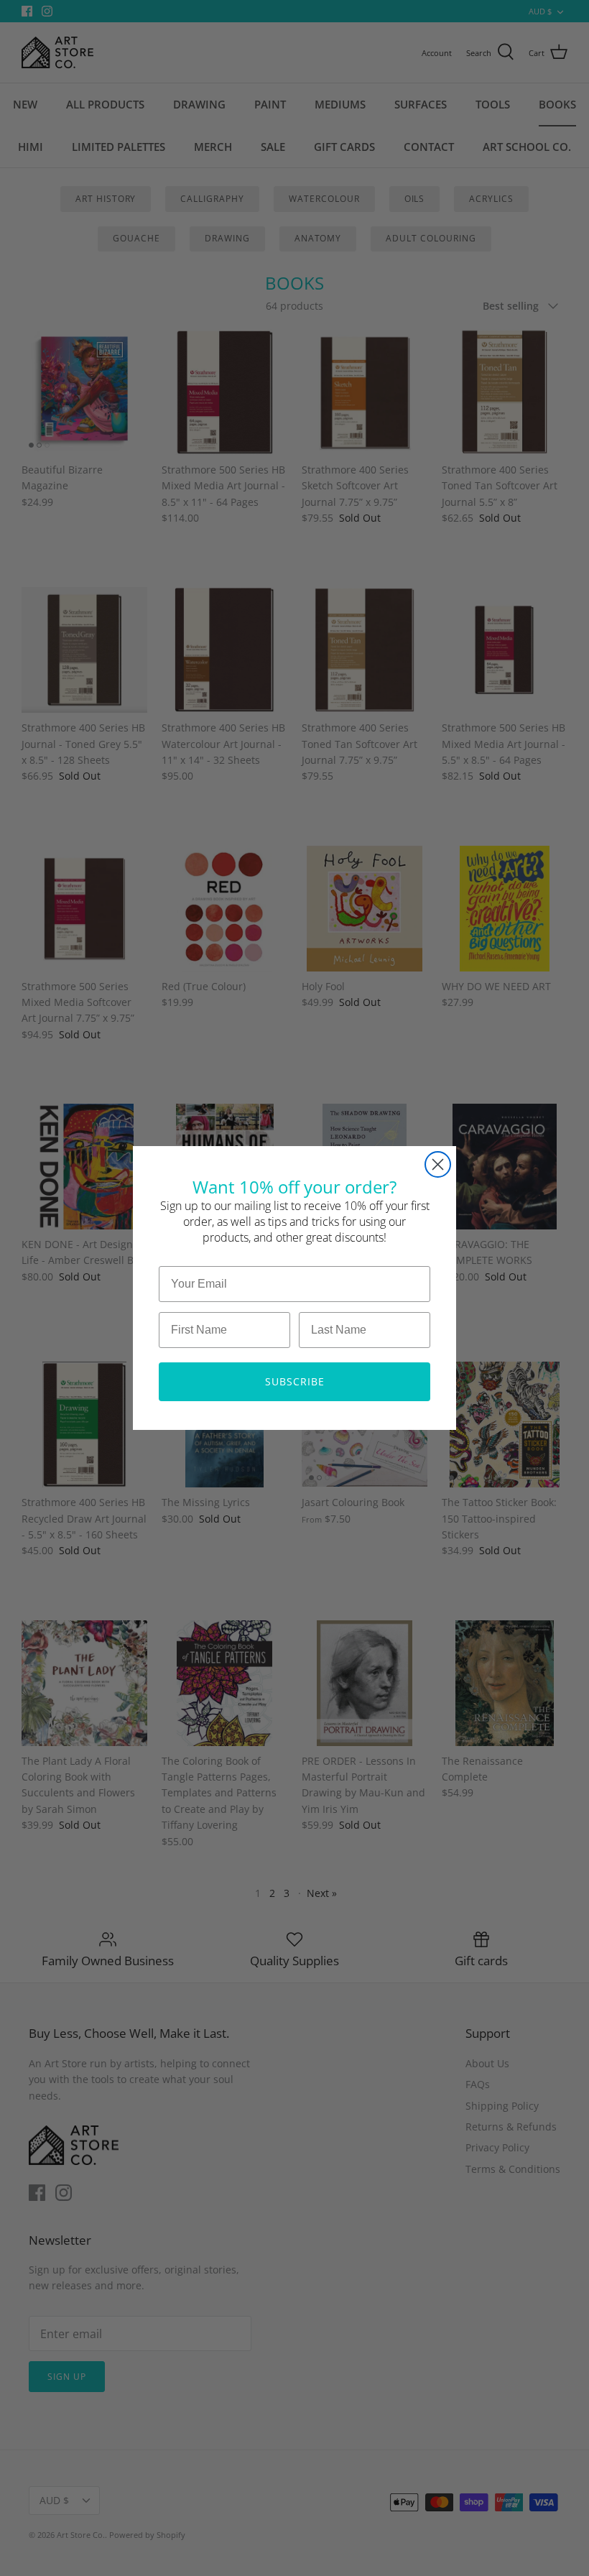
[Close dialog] (438, 1164)
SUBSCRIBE (295, 1381)
